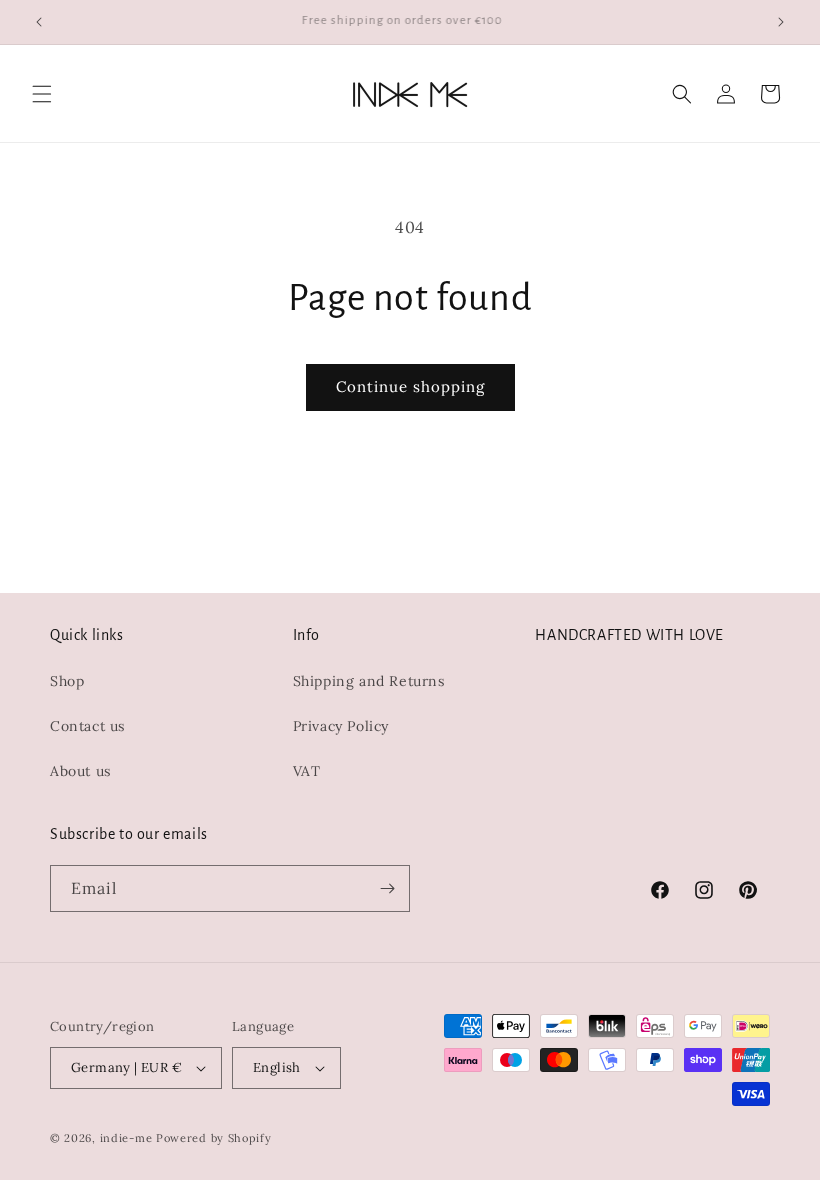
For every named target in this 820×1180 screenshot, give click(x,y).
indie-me (126, 1138)
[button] (42, 94)
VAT (307, 771)
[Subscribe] (387, 888)
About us (80, 771)
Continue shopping (410, 386)
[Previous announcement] (39, 22)
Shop (67, 681)
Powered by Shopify (214, 1138)
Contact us (87, 726)
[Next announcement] (781, 22)
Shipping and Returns (369, 681)
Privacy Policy (341, 726)
